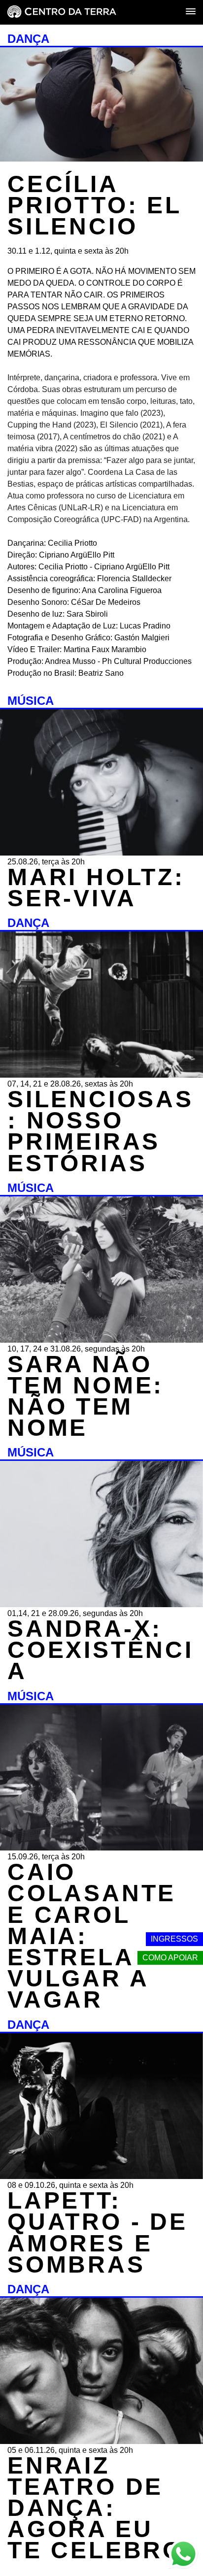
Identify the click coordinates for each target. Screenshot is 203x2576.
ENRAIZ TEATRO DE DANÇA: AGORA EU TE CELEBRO (95, 2508)
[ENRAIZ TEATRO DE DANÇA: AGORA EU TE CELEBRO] (101, 2441)
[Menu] (191, 12)
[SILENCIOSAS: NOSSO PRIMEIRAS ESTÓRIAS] (101, 1075)
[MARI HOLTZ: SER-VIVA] (101, 853)
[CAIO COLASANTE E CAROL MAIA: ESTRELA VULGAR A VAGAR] (101, 1848)
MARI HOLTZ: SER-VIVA (96, 888)
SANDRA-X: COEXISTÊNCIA (101, 1650)
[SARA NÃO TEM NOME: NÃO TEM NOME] (101, 1340)
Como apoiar (170, 1958)
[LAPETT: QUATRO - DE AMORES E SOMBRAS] (101, 2176)
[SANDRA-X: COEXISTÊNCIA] (101, 1604)
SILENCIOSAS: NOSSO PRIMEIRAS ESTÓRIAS (101, 1131)
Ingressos (174, 1939)
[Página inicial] (62, 13)
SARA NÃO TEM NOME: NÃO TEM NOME (85, 1396)
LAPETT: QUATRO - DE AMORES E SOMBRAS (98, 2232)
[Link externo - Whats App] (183, 2555)
